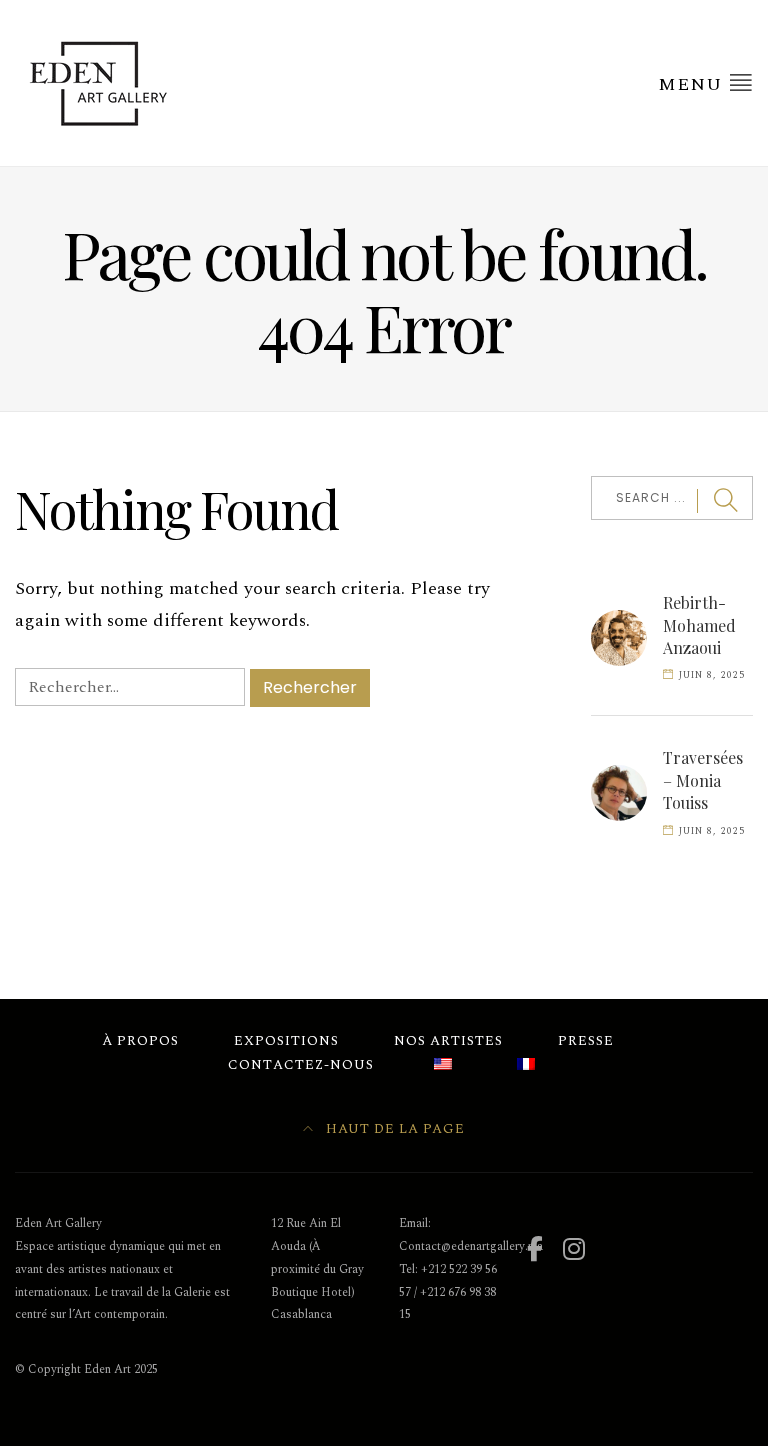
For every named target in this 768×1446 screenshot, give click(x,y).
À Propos (140, 1041)
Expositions (286, 1041)
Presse (586, 1041)
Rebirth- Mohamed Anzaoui (699, 625)
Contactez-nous (301, 1065)
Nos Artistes (448, 1041)
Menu (693, 84)
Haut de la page (393, 1129)
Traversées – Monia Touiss (703, 780)
